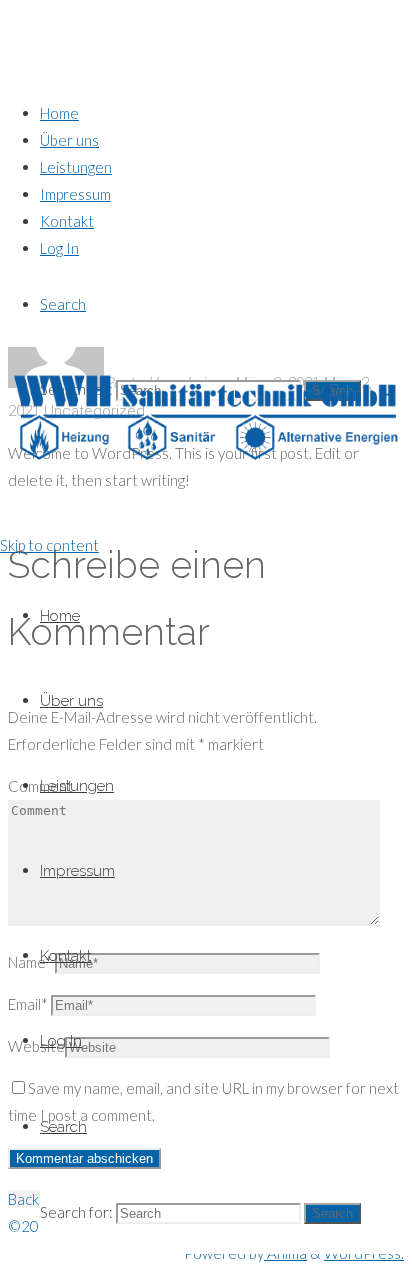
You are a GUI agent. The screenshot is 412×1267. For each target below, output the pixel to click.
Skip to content (49, 545)
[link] (63, 304)
